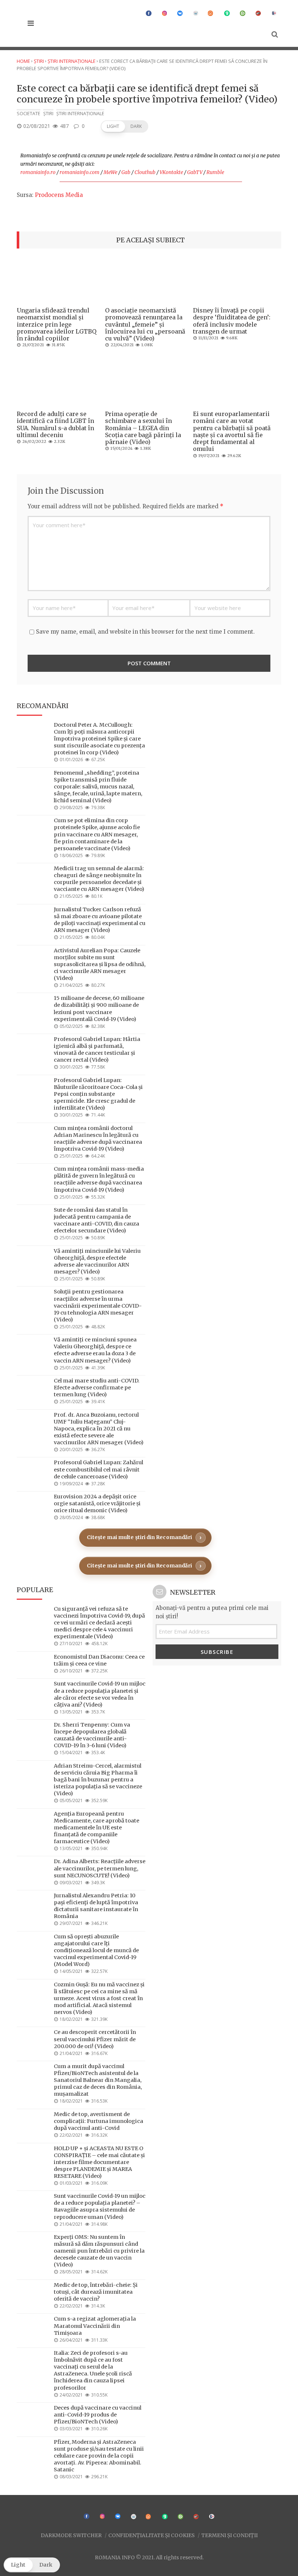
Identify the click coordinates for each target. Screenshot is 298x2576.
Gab (126, 172)
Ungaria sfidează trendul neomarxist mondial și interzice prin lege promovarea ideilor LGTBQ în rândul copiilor (57, 324)
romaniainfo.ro (38, 172)
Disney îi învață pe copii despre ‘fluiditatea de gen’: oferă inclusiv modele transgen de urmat (232, 321)
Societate (29, 114)
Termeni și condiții (229, 2535)
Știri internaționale (72, 61)
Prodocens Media (59, 195)
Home (23, 61)
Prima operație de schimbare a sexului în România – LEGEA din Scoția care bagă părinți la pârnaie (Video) (143, 428)
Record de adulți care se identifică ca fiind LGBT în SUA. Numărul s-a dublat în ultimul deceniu (55, 424)
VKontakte (171, 172)
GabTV (195, 172)
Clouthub (145, 172)
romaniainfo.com (80, 172)
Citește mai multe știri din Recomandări (139, 1537)
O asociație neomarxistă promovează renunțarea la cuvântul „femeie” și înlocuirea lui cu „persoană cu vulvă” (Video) (145, 324)
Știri (39, 61)
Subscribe (217, 1652)
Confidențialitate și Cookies (152, 2535)
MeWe (110, 172)
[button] (124, 126)
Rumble (215, 172)
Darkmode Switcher (71, 2535)
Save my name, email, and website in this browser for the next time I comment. (145, 632)
